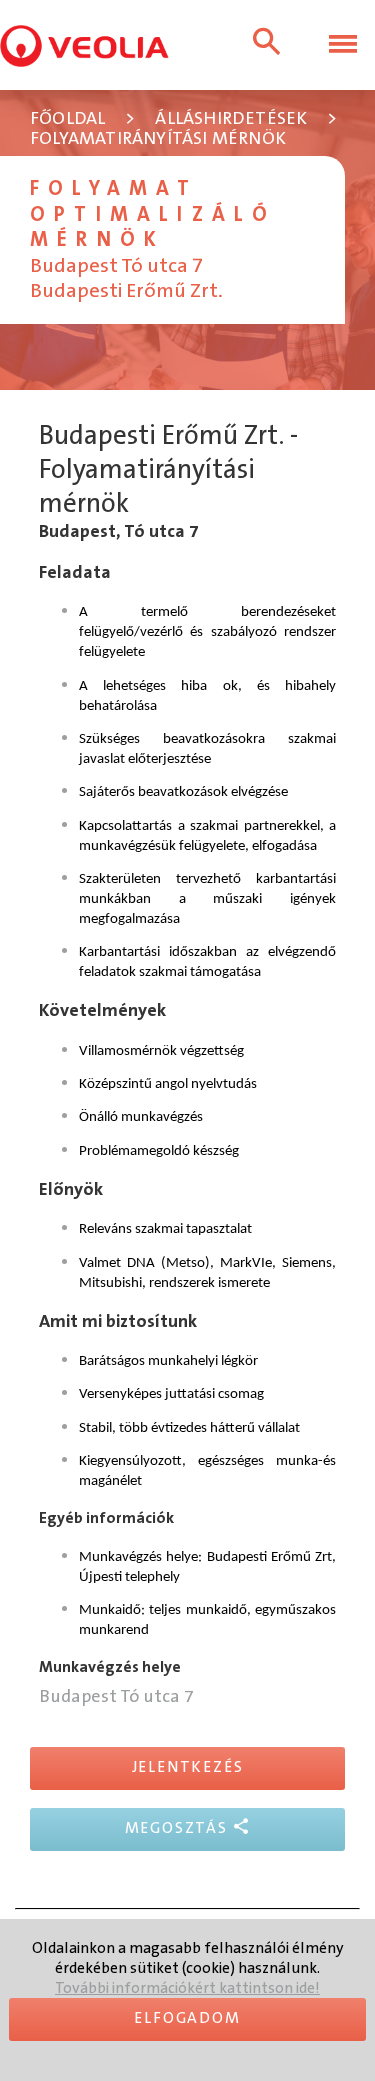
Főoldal (67, 119)
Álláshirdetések (231, 119)
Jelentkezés (188, 1767)
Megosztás (179, 1828)
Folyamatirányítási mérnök (158, 139)
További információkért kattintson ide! (187, 1988)
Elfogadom (187, 2018)
